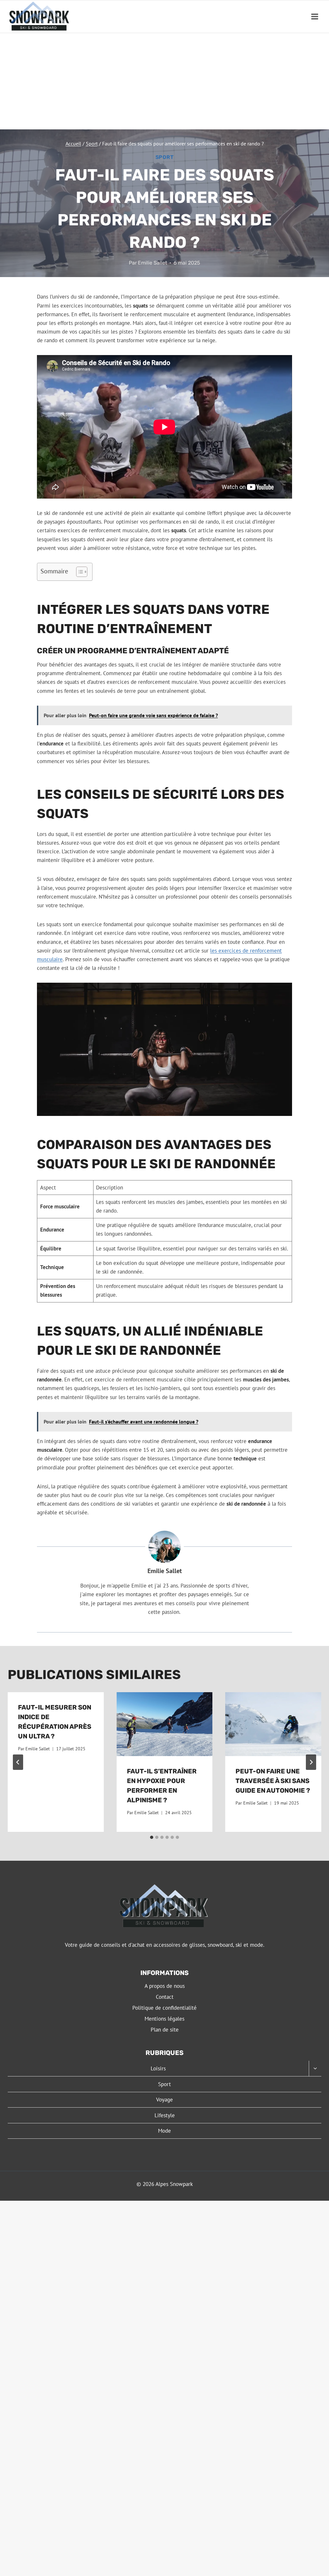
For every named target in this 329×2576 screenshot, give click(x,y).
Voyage (164, 2100)
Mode (164, 2131)
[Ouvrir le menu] (315, 17)
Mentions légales (164, 2019)
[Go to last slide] (18, 1762)
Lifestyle (165, 2115)
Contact (165, 1997)
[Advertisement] (164, 81)
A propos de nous (165, 1986)
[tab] (152, 1837)
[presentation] (165, 1724)
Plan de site (165, 2030)
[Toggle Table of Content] (79, 572)
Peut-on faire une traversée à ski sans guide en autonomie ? (273, 1781)
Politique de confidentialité (164, 2008)
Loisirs (158, 2068)
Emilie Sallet (152, 263)
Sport (165, 157)
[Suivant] (311, 1762)
